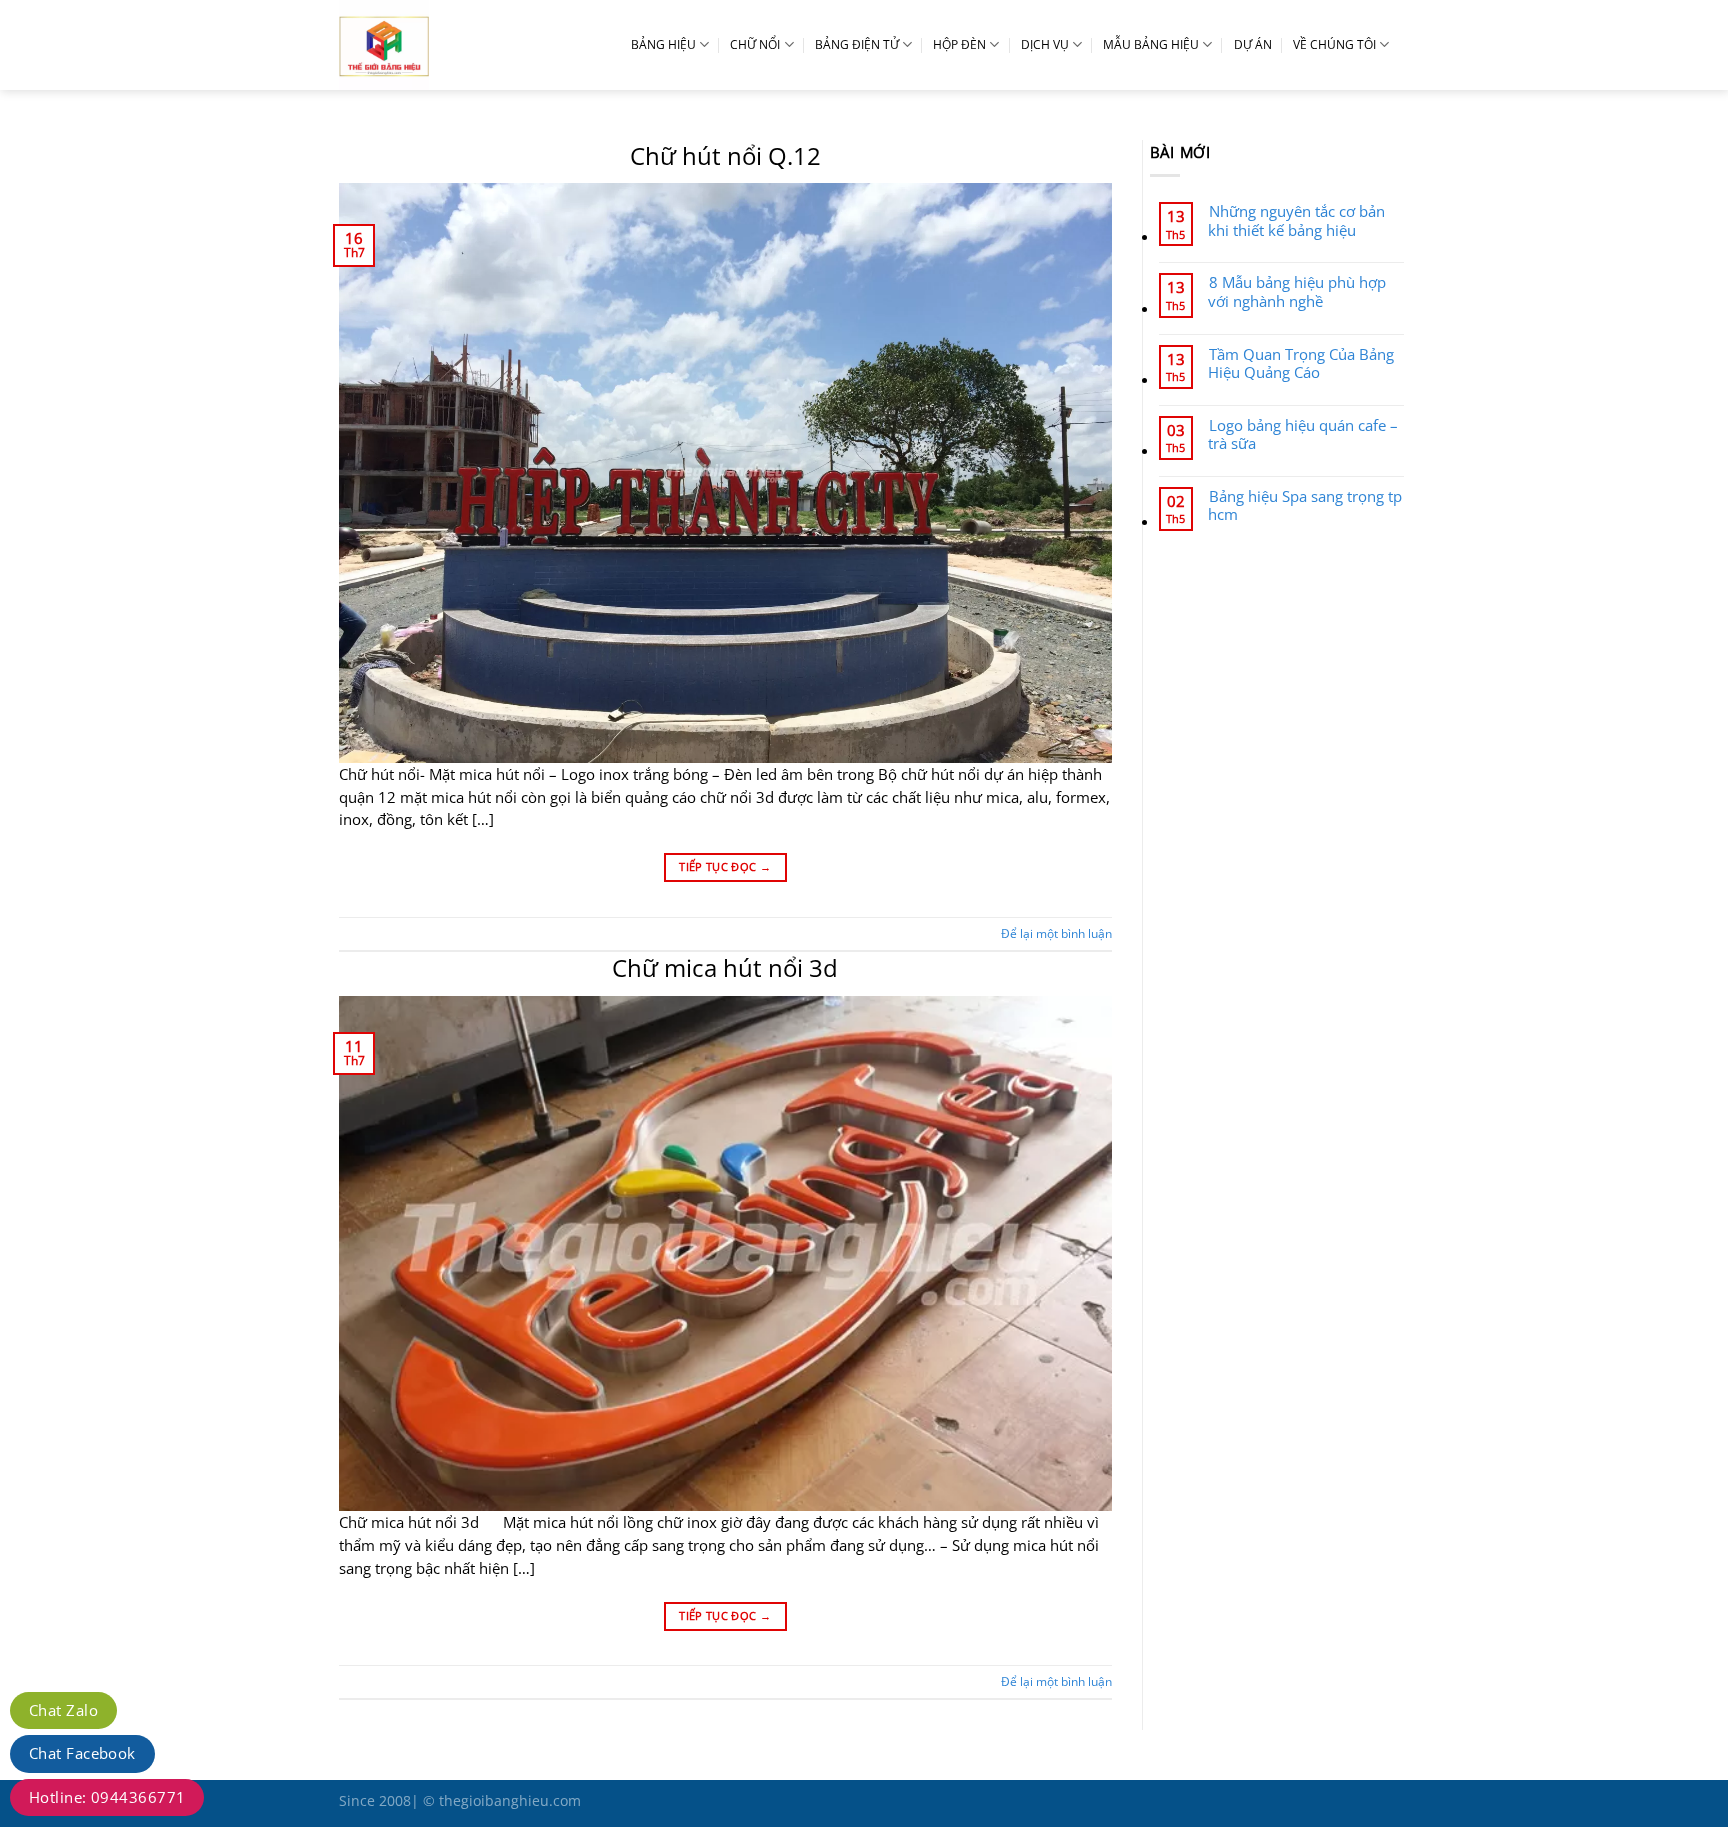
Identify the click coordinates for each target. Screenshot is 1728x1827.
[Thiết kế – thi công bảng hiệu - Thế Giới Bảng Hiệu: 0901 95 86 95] (429, 45)
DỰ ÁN (1253, 44)
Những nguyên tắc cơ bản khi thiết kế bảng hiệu (1296, 220)
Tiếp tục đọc (725, 866)
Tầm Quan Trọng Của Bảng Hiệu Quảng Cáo (1301, 363)
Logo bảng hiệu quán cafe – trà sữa (1303, 434)
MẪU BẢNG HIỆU (1151, 44)
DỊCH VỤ (1045, 44)
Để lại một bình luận (1056, 933)
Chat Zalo (63, 1710)
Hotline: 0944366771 (107, 1797)
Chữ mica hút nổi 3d (725, 967)
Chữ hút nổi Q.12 (725, 155)
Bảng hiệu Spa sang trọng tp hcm (1305, 505)
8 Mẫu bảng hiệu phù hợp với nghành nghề (1297, 291)
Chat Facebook (82, 1753)
